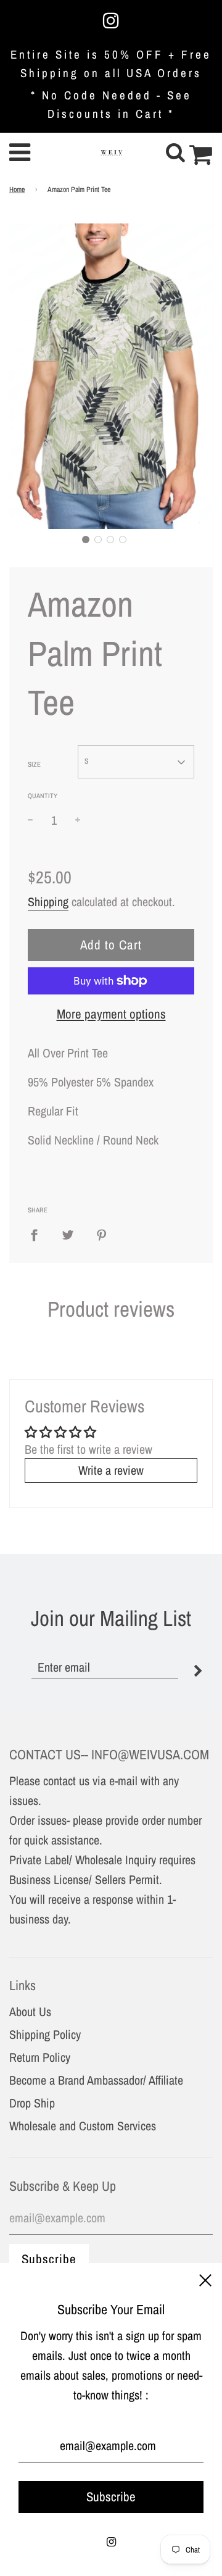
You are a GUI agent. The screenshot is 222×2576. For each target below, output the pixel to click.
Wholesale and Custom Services (83, 2126)
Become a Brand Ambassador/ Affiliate (96, 2080)
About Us (30, 2011)
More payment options (111, 1014)
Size (34, 764)
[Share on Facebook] (39, 1235)
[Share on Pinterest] (102, 1235)
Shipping (48, 902)
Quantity (43, 796)
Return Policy (40, 2057)
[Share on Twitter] (68, 1235)
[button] (86, 540)
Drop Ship (32, 2103)
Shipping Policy (45, 2034)
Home (17, 190)
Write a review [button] (111, 1470)
